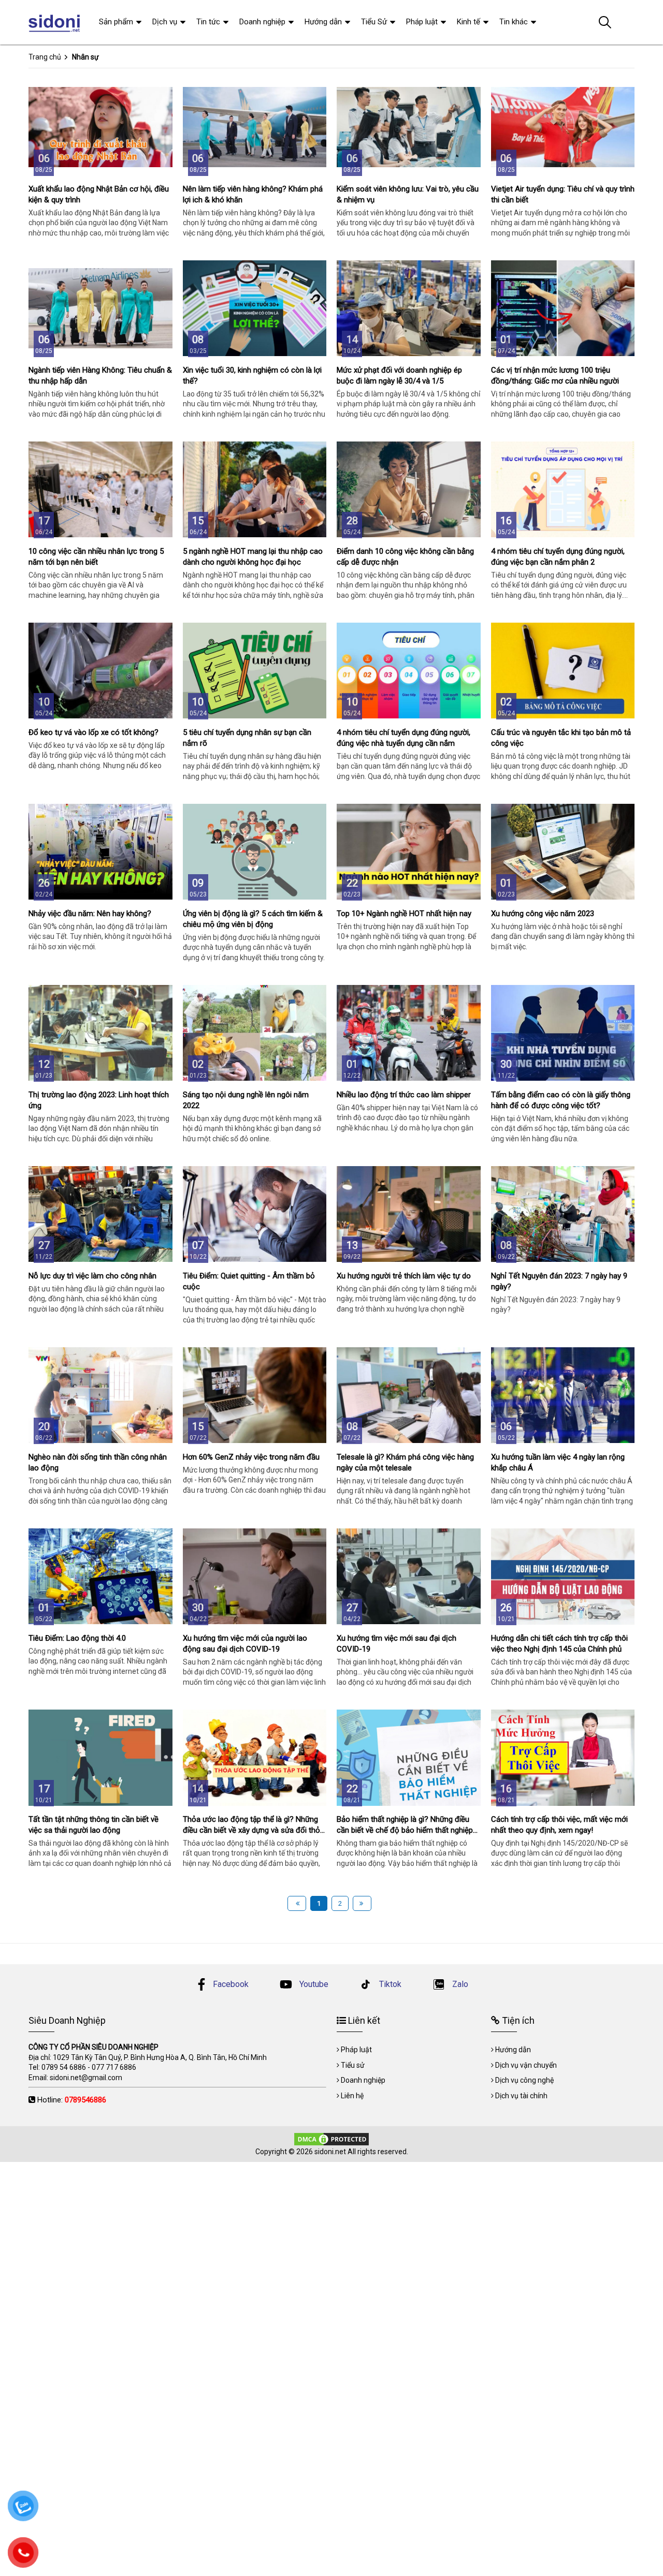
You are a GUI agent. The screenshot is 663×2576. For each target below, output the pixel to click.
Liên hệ (352, 2096)
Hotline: (72, 2100)
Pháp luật (422, 22)
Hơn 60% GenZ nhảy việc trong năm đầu (251, 1457)
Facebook (231, 1984)
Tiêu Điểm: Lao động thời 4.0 (77, 1638)
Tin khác (514, 22)
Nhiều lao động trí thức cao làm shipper (404, 1095)
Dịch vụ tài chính (521, 2096)
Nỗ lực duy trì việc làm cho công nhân (92, 1276)
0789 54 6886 (64, 2067)
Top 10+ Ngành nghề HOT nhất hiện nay (404, 914)
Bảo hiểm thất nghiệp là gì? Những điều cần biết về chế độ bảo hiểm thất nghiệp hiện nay (405, 1830)
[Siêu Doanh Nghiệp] (56, 22)
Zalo (459, 1984)
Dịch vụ (165, 22)
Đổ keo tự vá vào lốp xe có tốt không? (93, 732)
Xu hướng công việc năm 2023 (543, 914)
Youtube (313, 1984)
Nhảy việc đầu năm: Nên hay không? (90, 914)
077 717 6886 (114, 2067)
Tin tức (208, 22)
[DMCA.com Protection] (331, 2138)
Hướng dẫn (323, 22)
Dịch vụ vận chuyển (526, 2065)
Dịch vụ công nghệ (524, 2080)
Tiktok (389, 1984)
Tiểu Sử (374, 22)
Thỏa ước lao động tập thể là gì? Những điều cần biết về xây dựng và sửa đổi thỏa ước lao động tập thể (254, 1830)
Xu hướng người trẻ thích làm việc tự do (404, 1276)
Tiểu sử (353, 2065)
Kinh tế (469, 22)
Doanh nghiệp (262, 22)
